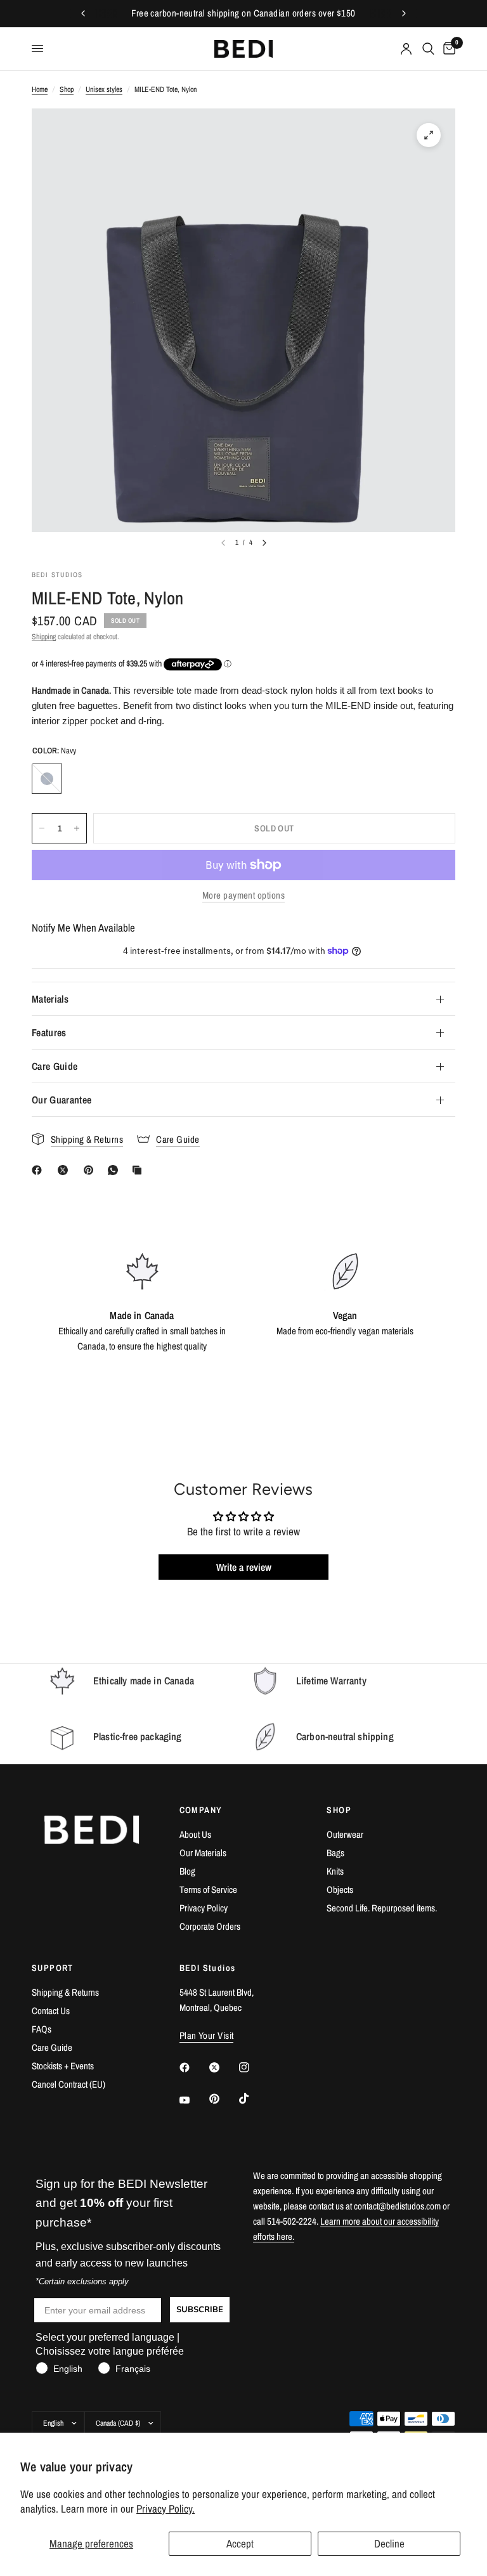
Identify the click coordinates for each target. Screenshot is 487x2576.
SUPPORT (53, 1968)
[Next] (264, 543)
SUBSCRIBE (200, 2310)
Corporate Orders (210, 1926)
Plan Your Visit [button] (207, 2035)
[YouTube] (193, 2100)
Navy (47, 779)
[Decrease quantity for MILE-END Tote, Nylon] (42, 828)
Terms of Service (208, 1890)
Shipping (44, 637)
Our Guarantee (62, 1100)
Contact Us (51, 2011)
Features (49, 1032)
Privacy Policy (204, 1908)
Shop (67, 89)
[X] (65, 1170)
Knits (335, 1871)
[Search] (428, 49)
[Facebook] (39, 1170)
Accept (240, 2543)
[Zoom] (429, 135)
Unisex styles (104, 89)
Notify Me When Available (83, 927)
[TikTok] (253, 2098)
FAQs (42, 2029)
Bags (335, 1853)
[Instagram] (253, 2067)
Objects (340, 1890)
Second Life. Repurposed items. (382, 1908)
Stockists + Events (63, 2066)
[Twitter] (223, 2067)
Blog (187, 1871)
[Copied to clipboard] (140, 1170)
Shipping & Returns (65, 1992)
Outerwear (345, 1834)
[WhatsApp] (115, 1170)
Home (40, 89)
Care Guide (55, 1066)
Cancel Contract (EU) (68, 2084)
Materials (50, 999)
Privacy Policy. (166, 2508)
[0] (447, 49)
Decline (389, 2543)
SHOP (339, 1810)
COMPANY (201, 1810)
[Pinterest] (91, 1170)
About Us (195, 1834)
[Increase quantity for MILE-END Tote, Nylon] (77, 828)
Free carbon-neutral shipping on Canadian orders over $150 (243, 13)
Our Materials (203, 1853)
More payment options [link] (243, 895)
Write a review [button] (244, 1567)
